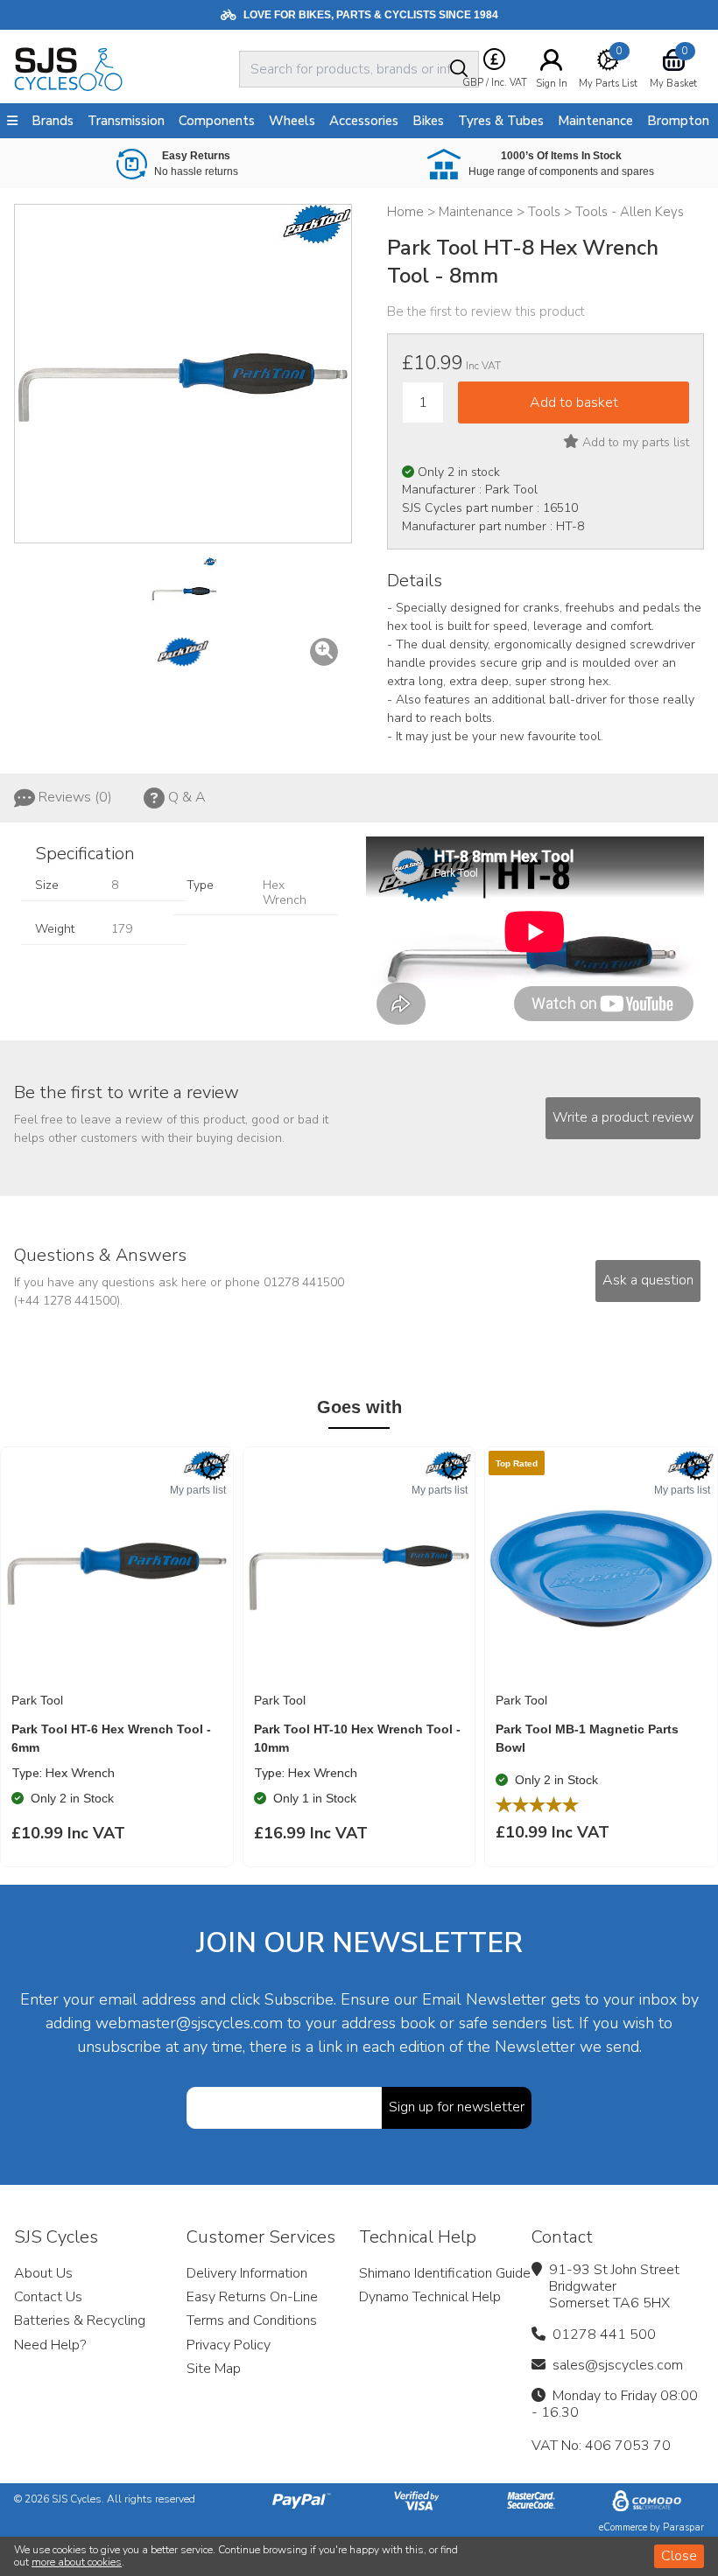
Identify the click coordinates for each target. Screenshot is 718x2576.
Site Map (214, 2369)
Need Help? (50, 2345)
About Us (43, 2273)
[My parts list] (213, 1467)
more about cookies (77, 2562)
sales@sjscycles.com (618, 2365)
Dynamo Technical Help (430, 2297)
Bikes (428, 121)
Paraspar (683, 2527)
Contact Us (48, 2297)
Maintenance (595, 121)
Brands (53, 121)
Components (217, 121)
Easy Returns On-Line (252, 2297)
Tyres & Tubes (501, 121)
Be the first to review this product (486, 311)
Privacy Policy (229, 2345)
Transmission (126, 121)
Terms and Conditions (252, 2320)
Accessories (364, 121)
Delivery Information (247, 2273)
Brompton (678, 121)
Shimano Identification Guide (445, 2273)
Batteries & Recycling (80, 2320)
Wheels (292, 121)
